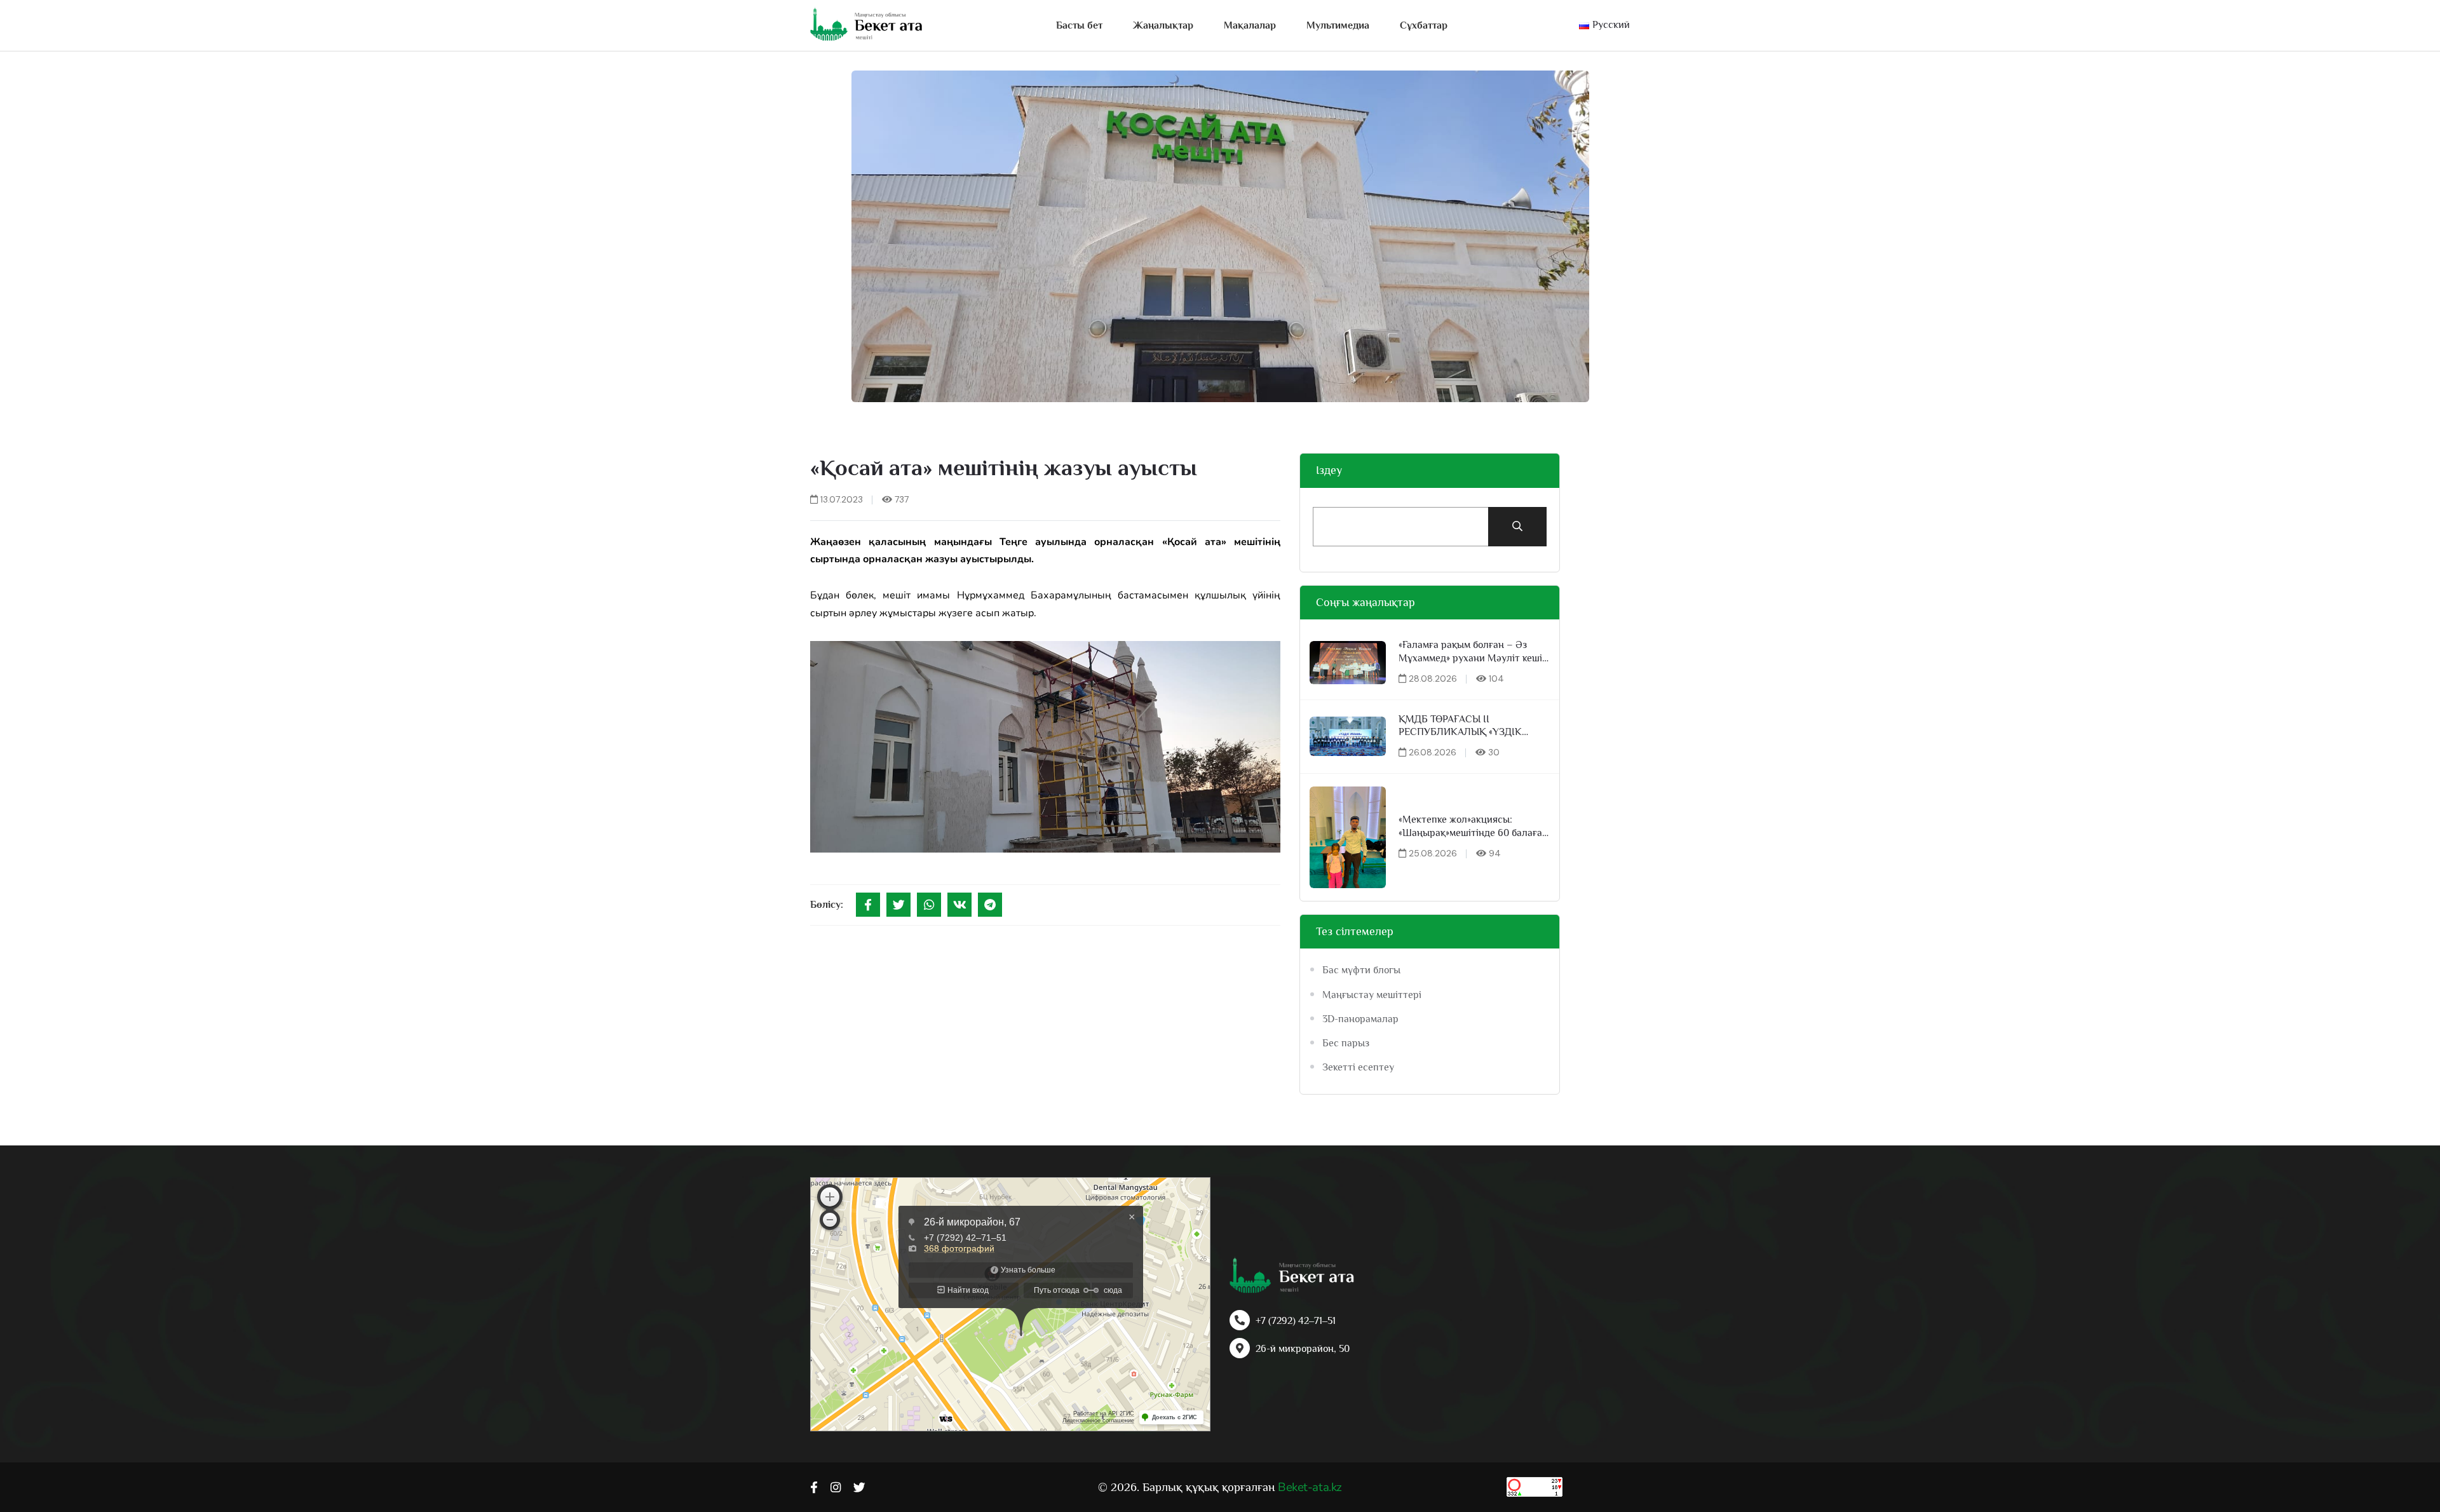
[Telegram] (990, 905)
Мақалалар (1250, 25)
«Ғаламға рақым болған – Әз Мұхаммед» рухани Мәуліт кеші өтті (1470, 652)
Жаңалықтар (1163, 25)
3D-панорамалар (1360, 1019)
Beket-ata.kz (1310, 1487)
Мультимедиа (1338, 25)
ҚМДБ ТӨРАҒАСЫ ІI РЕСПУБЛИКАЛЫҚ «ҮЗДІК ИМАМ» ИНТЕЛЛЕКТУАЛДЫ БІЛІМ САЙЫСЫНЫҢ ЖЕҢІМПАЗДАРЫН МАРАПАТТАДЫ (1463, 726)
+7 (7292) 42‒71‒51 (1296, 1321)
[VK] (959, 905)
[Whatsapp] (929, 905)
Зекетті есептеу (1358, 1067)
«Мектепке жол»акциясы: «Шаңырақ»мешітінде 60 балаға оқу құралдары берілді (1470, 827)
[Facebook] (868, 905)
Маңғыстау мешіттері (1372, 995)
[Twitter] (898, 905)
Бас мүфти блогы (1361, 970)
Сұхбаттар (1424, 25)
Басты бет (1079, 25)
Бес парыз (1346, 1043)
